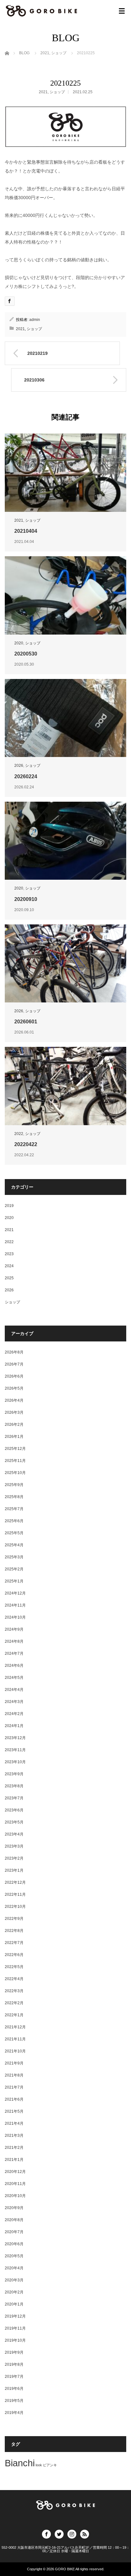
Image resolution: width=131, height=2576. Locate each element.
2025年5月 (14, 1533)
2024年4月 (14, 1690)
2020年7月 (14, 2232)
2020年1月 (14, 2304)
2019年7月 (14, 2377)
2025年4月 (14, 1545)
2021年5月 (14, 2111)
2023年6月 (14, 1810)
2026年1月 (14, 1437)
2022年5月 (14, 1967)
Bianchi (20, 2463)
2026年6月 (14, 1376)
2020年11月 (15, 2184)
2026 (19, 766)
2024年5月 (14, 1678)
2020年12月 (15, 2172)
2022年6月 (14, 1955)
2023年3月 (14, 1846)
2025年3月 (14, 1557)
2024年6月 (14, 1666)
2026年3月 (14, 1412)
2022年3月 (14, 1991)
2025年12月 (15, 1449)
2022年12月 (15, 1882)
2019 (9, 1206)
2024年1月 (14, 1726)
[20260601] (65, 963)
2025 (9, 1278)
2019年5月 (14, 2401)
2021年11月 (15, 2039)
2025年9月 (14, 1485)
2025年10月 (15, 1473)
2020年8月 (14, 2220)
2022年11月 (15, 1895)
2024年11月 (15, 1605)
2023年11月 (15, 1750)
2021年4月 (14, 2123)
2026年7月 (14, 1364)
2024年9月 (14, 1629)
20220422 (26, 1144)
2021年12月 (15, 2027)
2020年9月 (14, 2208)
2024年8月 (14, 1641)
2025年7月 (14, 1509)
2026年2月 (14, 1425)
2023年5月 (14, 1822)
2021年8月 (14, 2075)
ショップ (57, 92)
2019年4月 (14, 2413)
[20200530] (65, 595)
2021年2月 (14, 2148)
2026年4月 (14, 1400)
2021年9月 (14, 2063)
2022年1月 (14, 2015)
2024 (9, 1266)
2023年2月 (14, 1858)
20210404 (26, 531)
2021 (43, 92)
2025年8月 (14, 1497)
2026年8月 (14, 1352)
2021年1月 (14, 2160)
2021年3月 (14, 2136)
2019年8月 (14, 2364)
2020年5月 (14, 2256)
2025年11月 (15, 1461)
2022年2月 (14, 2003)
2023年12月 (15, 1738)
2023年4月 (14, 1834)
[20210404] (65, 473)
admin (35, 320)
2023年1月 (14, 1870)
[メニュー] (122, 11)
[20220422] (65, 1086)
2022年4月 (14, 1979)
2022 (19, 1134)
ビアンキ (50, 2465)
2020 (19, 643)
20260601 (26, 1022)
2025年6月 (14, 1521)
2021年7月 (14, 2087)
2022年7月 (14, 1943)
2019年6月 (14, 2389)
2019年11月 (15, 2328)
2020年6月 (14, 2244)
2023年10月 (15, 1762)
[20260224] (65, 718)
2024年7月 (14, 1653)
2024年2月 (14, 1714)
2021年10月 (15, 2051)
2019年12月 (15, 2316)
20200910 (26, 899)
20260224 (26, 776)
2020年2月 (14, 2292)
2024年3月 (14, 1702)
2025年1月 (14, 1581)
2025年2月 (14, 1569)
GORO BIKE (65, 2569)
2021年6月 (14, 2099)
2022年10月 (15, 1907)
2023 (9, 1254)
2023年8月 (14, 1786)
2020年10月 (15, 2196)
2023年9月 (14, 1774)
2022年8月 (14, 1931)
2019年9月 (14, 2352)
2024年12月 (15, 1593)
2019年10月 (15, 2340)
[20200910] (65, 841)
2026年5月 (14, 1388)
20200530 (26, 654)
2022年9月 (14, 1919)
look (39, 2465)
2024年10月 (15, 1617)
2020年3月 (14, 2280)
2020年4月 (14, 2268)
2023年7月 (14, 1798)
